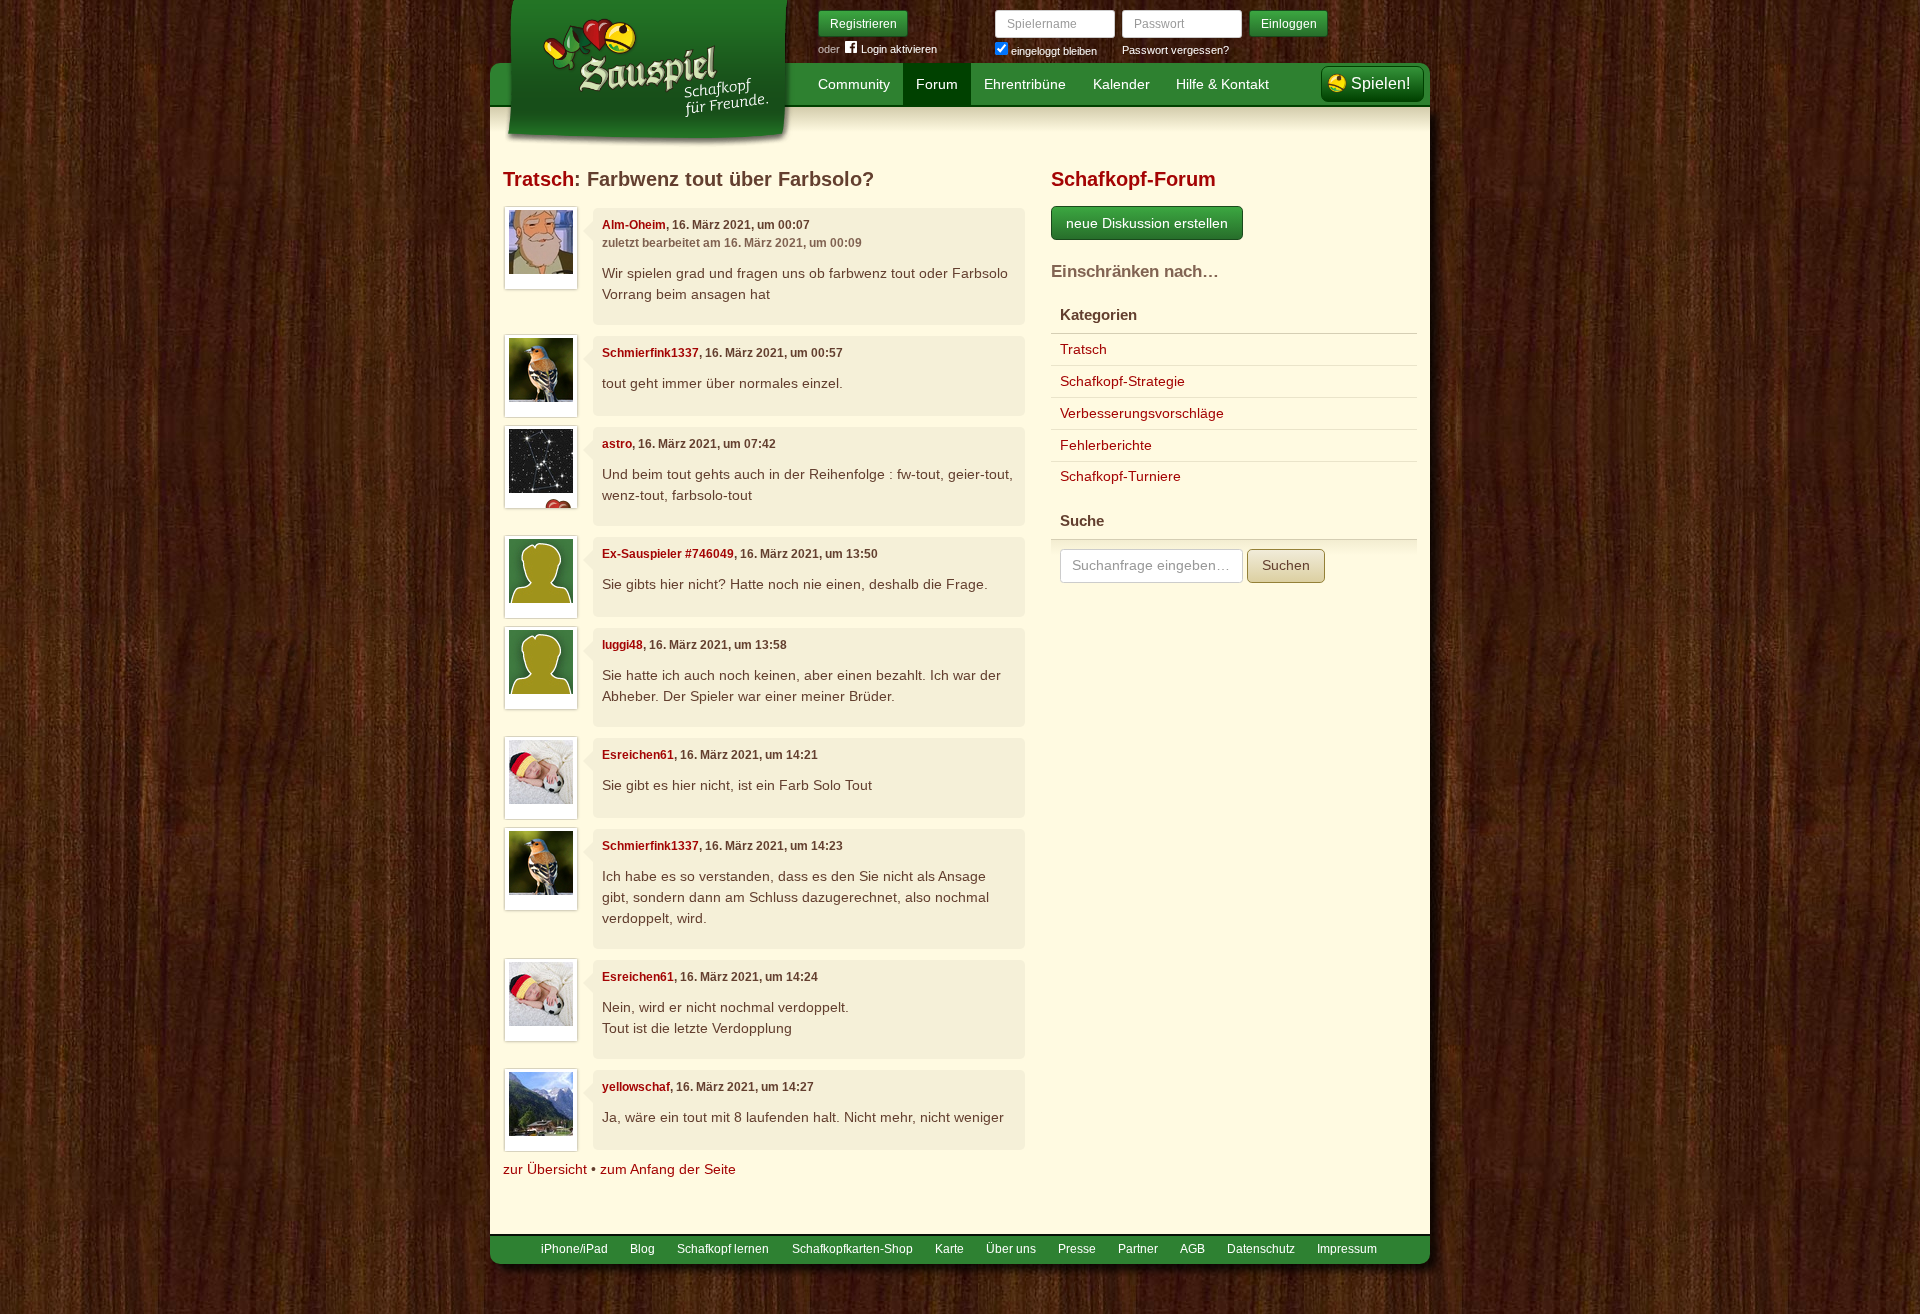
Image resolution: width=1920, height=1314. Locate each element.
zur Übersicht (545, 1169)
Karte (949, 1249)
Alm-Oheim (634, 225)
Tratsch (538, 179)
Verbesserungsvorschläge (1142, 413)
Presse (1077, 1249)
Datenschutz (1261, 1249)
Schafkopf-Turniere (1120, 476)
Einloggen (1289, 24)
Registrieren (863, 24)
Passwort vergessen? (1175, 50)
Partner (1138, 1249)
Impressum (1347, 1249)
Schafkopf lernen (723, 1249)
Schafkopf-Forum (1133, 179)
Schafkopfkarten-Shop (852, 1249)
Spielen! (1380, 83)
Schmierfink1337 (650, 353)
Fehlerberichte (1106, 445)
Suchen (1286, 565)
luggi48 (622, 645)
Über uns (1011, 1249)
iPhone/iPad (574, 1249)
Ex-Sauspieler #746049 (668, 554)
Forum (937, 84)
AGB (1192, 1249)
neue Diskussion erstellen (1147, 223)
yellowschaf (636, 1087)
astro (617, 444)
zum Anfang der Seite (668, 1169)
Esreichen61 (638, 755)
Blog (642, 1249)
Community (854, 84)
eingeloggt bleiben (1052, 51)
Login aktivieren (899, 49)
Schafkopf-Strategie (1122, 381)
